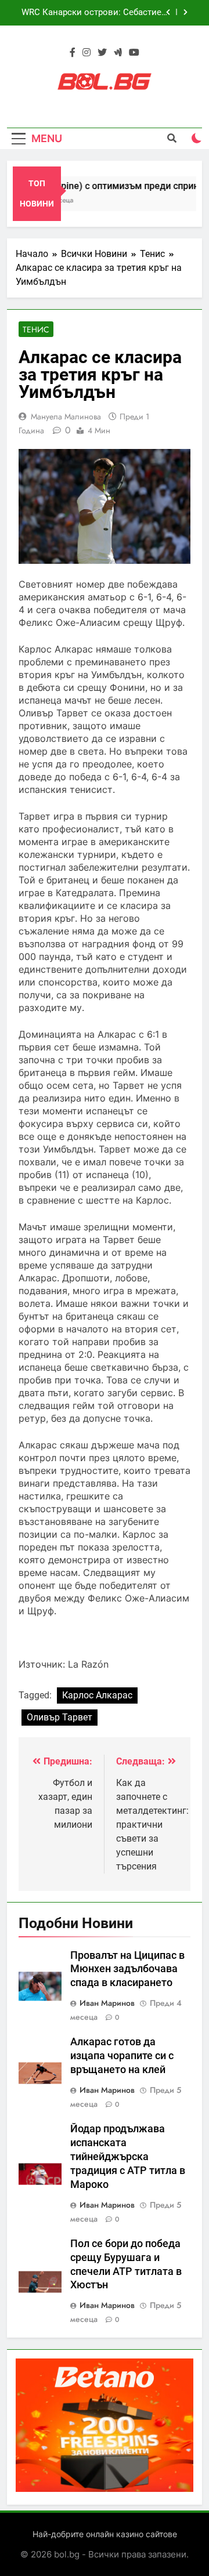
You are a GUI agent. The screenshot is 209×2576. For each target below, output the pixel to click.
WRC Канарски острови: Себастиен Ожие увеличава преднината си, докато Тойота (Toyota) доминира (94, 13)
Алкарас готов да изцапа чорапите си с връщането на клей (122, 2056)
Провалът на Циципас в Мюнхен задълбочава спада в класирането (127, 1969)
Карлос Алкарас (97, 1695)
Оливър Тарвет (60, 1717)
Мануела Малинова (66, 416)
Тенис (36, 329)
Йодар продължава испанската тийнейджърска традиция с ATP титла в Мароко (128, 2157)
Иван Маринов (107, 2003)
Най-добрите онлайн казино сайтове (105, 2534)
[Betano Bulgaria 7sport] (105, 2489)
